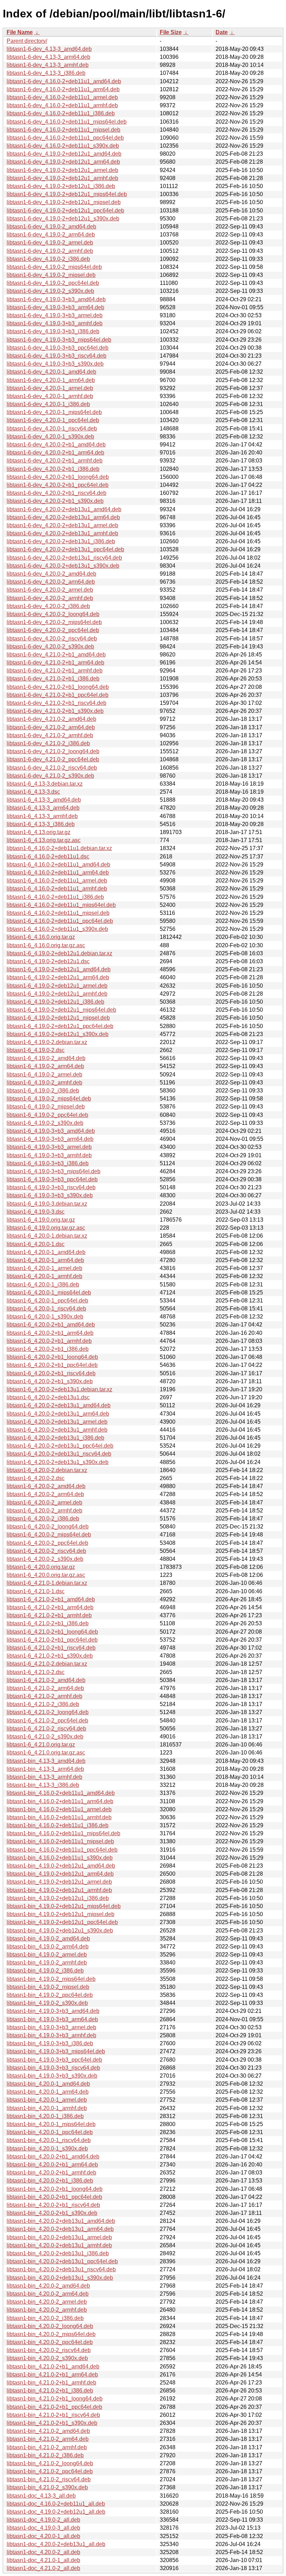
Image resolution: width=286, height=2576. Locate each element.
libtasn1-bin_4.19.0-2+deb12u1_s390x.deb (60, 1931)
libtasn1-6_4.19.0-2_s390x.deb (45, 1123)
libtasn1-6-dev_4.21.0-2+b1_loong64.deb (58, 687)
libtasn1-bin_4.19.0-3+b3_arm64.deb (52, 2019)
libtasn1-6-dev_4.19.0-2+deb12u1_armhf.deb (62, 178)
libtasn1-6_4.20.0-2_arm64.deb (45, 1494)
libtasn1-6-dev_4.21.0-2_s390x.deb (50, 776)
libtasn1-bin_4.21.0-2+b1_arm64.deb (52, 2375)
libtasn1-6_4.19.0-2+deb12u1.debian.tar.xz (59, 953)
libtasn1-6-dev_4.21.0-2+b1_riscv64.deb (57, 703)
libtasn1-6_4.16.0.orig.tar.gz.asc (46, 945)
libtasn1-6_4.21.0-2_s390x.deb (45, 1737)
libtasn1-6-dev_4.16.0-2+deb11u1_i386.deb (61, 113)
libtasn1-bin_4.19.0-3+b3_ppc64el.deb (54, 2060)
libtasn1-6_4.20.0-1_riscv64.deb (46, 1309)
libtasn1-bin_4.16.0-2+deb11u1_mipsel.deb (60, 1841)
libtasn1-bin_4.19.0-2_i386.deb (45, 1971)
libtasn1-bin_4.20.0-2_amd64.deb (48, 2286)
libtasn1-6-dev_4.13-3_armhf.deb (48, 65)
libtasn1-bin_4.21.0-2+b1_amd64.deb (53, 2367)
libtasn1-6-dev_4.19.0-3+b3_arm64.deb (55, 307)
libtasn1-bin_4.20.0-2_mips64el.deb (51, 2334)
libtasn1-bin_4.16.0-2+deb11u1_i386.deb (58, 1825)
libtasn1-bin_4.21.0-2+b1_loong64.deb (55, 2399)
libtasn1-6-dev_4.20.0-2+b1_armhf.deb (55, 461)
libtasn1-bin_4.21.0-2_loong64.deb (50, 2463)
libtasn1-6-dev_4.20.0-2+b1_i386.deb (53, 469)
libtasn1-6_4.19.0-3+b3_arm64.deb (50, 1139)
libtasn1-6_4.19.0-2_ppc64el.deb (47, 1115)
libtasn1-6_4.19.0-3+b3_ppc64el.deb (52, 1179)
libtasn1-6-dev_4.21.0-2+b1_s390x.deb (55, 711)
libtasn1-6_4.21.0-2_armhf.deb (44, 1696)
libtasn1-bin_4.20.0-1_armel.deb (47, 2100)
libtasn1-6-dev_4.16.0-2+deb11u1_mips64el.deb (67, 122)
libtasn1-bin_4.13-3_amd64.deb (46, 1761)
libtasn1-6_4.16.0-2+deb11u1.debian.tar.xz (59, 848)
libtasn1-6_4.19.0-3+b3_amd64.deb (51, 1131)
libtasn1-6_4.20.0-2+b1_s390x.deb (50, 1381)
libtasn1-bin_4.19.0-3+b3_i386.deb (50, 2043)
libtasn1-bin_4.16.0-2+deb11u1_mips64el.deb (63, 1833)
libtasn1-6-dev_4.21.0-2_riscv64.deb (52, 768)
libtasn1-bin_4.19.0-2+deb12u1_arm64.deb (60, 1874)
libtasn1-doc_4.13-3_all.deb (41, 2496)
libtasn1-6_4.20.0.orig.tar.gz (41, 1567)
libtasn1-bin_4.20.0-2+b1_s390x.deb (52, 2213)
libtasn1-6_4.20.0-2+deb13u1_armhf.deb (57, 1430)
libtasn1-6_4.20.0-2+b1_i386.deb (48, 1349)
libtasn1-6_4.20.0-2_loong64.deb (48, 1527)
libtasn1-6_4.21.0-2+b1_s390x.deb (50, 1656)
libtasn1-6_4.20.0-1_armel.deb (44, 1268)
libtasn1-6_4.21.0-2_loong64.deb (48, 1712)
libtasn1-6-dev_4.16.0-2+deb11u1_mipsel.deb (63, 130)
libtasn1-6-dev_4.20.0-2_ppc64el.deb (53, 630)
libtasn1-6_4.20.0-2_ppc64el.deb (47, 1543)
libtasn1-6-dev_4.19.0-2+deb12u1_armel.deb (62, 170)
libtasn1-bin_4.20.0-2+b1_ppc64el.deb (54, 2197)
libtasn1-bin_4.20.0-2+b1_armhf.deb (51, 2173)
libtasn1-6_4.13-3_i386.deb (41, 824)
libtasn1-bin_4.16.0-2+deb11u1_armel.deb (59, 1809)
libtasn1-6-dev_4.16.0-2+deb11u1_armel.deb (62, 97)
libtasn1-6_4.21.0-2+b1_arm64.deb (50, 1607)
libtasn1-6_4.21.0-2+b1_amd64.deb (51, 1599)
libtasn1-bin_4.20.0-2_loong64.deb (50, 2326)
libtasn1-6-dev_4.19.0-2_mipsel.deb (51, 275)
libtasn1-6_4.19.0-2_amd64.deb (46, 1058)
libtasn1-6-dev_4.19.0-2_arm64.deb (51, 235)
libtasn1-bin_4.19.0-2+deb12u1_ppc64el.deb (62, 1922)
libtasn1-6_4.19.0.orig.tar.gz (41, 1220)
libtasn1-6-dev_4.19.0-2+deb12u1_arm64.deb (63, 162)
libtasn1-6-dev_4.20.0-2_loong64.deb (53, 614)
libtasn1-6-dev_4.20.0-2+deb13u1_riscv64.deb (64, 558)
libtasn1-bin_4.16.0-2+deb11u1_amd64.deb (61, 1793)
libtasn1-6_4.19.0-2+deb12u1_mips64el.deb (61, 1010)
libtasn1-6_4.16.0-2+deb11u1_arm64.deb (58, 873)
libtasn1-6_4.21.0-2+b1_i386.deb (48, 1623)
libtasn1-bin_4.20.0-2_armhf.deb (47, 2310)
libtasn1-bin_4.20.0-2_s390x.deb (47, 2358)
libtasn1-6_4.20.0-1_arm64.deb (45, 1260)
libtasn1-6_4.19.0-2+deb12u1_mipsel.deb (58, 1018)
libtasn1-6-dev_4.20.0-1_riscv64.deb (52, 429)
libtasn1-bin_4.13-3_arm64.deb (45, 1769)
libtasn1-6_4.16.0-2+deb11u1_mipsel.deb (58, 913)
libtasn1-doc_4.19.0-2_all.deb (43, 2520)
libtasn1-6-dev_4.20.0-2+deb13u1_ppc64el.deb (65, 549)
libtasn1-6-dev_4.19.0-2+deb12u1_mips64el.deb (67, 194)
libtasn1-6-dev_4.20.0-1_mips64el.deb (54, 412)
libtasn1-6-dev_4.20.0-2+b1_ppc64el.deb (58, 485)
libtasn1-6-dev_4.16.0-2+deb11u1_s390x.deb (63, 146)
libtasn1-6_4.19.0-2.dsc (36, 1050)
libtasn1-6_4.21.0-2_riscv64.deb (46, 1729)
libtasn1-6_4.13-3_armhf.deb (42, 816)
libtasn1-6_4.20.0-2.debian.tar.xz (47, 1470)
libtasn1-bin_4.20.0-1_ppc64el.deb (50, 2132)
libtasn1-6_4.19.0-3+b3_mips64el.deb (54, 1171)
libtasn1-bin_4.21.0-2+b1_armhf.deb (51, 2383)
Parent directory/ (27, 41)
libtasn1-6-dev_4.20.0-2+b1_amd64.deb (56, 445)
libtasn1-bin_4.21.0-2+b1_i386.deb (50, 2391)
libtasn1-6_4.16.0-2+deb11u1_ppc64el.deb (60, 921)
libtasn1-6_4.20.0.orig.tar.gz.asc (46, 1575)
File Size (171, 32)
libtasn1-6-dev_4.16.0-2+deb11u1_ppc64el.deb (65, 138)
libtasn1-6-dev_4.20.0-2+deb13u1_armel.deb (62, 525)
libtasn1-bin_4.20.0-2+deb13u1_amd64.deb (61, 2221)
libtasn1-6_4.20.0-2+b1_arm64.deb (50, 1333)
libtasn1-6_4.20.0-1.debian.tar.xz (47, 1236)
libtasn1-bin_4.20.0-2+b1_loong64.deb (55, 2189)
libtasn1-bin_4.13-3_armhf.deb (44, 1777)
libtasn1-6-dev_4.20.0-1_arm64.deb (51, 380)
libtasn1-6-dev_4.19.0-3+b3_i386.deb (53, 331)
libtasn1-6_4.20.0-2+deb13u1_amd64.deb (59, 1405)
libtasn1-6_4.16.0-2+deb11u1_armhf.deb (57, 889)
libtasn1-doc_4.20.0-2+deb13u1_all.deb (56, 2544)
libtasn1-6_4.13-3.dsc (33, 792)
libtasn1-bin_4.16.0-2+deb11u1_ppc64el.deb (62, 1850)
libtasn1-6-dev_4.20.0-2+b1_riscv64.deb (57, 493)
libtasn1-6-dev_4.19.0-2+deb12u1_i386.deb (61, 186)
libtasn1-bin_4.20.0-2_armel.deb (47, 2302)
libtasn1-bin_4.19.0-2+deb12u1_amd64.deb (61, 1866)
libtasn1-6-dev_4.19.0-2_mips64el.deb (54, 267)
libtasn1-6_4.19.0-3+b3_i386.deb (48, 1163)
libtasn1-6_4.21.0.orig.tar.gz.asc (46, 1753)
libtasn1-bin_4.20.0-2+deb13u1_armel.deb (59, 2237)
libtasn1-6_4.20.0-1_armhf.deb (44, 1276)
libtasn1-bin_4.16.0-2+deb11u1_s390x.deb (60, 1858)
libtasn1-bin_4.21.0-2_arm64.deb (48, 2439)
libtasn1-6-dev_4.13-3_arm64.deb (48, 57)
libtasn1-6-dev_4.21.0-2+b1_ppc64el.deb (58, 695)
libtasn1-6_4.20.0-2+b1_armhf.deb (49, 1341)
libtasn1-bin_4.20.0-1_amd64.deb (48, 2084)
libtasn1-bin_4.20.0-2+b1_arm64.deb (52, 2165)
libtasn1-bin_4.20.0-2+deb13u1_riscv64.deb (61, 2269)
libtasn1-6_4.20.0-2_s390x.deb (45, 1559)
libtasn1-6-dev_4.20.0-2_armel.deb (50, 590)
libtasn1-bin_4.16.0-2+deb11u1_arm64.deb (60, 1801)
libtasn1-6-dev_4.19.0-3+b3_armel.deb (55, 315)
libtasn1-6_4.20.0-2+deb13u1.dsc (48, 1397)
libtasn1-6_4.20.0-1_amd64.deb (46, 1252)
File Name (20, 32)
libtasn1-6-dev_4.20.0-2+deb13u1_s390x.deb (63, 566)
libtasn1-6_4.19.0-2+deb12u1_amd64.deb (59, 969)
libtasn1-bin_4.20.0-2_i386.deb (45, 2318)
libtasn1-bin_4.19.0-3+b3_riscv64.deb (53, 2068)
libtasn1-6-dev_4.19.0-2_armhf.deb (50, 251)
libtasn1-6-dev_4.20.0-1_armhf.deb (50, 396)
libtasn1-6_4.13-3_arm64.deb (43, 808)
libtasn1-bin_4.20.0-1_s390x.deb (47, 2149)
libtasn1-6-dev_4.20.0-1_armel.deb (50, 388)
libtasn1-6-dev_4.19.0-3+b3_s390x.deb (55, 364)
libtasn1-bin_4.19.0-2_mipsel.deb (48, 1987)
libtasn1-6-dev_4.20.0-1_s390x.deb (50, 437)
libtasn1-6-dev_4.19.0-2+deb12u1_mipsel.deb (64, 202)
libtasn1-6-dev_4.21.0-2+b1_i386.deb (53, 679)
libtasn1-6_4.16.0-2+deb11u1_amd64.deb (58, 865)
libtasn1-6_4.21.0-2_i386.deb (43, 1704)
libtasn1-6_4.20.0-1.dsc (36, 1244)
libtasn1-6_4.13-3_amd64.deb (44, 800)
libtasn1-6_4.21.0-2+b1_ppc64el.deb (52, 1640)
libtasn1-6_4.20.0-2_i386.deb (43, 1519)
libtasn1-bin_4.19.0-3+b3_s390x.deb (52, 2076)
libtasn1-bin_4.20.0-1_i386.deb (45, 2116)
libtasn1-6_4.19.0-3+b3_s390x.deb (50, 1195)
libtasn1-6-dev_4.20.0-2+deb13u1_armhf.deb (62, 533)
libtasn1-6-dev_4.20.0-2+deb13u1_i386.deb (61, 541)
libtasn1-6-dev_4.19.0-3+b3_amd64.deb (56, 299)
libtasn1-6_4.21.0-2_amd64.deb (46, 1680)
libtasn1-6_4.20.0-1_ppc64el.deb (47, 1301)
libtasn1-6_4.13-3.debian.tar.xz (45, 784)
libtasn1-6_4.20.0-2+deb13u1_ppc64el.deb (60, 1446)
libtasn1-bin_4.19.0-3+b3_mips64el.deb (56, 2051)
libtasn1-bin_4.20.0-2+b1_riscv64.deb (53, 2205)
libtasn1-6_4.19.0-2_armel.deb (44, 1075)
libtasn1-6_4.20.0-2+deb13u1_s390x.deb (58, 1462)
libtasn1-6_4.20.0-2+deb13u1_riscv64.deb (59, 1454)
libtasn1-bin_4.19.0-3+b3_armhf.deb (51, 2035)
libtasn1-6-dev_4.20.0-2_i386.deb (48, 606)
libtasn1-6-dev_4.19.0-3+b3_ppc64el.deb (58, 348)
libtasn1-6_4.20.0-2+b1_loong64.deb (52, 1357)
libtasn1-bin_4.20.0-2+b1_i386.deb (50, 2181)
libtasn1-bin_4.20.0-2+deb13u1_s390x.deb (60, 2278)
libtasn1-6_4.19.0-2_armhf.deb (44, 1083)
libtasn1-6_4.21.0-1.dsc (36, 1591)
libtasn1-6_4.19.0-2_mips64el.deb (49, 1099)
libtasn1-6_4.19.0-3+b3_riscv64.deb (51, 1187)
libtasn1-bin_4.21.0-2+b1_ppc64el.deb (54, 2407)
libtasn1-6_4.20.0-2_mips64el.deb (49, 1535)
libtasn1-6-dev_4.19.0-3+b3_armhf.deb (55, 323)
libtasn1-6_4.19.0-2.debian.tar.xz (47, 1042)
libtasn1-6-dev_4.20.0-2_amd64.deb (51, 574)
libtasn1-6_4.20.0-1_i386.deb (43, 1285)
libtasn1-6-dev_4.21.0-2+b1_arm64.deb (55, 663)
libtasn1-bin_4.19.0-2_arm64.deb (48, 1947)
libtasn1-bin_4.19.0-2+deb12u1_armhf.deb (59, 1890)
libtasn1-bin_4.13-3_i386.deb (43, 1785)
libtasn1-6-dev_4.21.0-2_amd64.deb (51, 719)
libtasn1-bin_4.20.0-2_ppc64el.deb (50, 2342)
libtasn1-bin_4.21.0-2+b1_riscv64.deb (53, 2415)
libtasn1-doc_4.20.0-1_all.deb (43, 2536)
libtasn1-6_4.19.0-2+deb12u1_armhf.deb (57, 994)
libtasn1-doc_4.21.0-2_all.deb (43, 2568)
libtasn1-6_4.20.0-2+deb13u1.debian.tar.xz (59, 1389)
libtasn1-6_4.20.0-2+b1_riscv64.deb (51, 1373)
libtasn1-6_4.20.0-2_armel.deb (44, 1503)
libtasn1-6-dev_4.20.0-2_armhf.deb (50, 598)
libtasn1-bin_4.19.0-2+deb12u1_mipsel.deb (61, 1914)
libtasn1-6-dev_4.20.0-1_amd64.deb (51, 372)
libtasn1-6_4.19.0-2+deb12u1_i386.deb (55, 1002)
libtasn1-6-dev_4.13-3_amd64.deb (49, 49)
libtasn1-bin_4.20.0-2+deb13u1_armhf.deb (59, 2245)
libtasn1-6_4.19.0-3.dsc (36, 1212)
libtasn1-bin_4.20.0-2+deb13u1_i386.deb (58, 2253)
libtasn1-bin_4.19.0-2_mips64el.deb (51, 1979)
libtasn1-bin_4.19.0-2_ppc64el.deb (50, 1995)
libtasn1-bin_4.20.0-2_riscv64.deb (49, 2350)
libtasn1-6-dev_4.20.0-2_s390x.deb (50, 647)
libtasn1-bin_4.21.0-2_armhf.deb (47, 2447)
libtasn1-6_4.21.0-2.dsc (36, 1672)
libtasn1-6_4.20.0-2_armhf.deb (44, 1511)
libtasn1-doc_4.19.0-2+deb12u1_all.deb (56, 2512)
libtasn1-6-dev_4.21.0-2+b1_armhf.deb (55, 671)
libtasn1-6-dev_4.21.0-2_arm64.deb (51, 727)
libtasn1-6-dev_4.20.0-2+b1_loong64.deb (58, 477)
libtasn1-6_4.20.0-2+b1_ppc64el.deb (52, 1365)
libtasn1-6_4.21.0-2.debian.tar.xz (47, 1664)
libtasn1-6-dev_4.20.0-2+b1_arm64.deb (55, 453)
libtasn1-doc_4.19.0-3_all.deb (43, 2528)
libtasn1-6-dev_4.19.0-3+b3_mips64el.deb (59, 340)
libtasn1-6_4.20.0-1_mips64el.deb (49, 1293)
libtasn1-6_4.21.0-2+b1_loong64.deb (52, 1632)
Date (222, 32)
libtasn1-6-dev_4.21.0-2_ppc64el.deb (53, 759)
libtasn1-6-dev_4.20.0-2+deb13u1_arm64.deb (63, 517)
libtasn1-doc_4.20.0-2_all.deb (43, 2552)
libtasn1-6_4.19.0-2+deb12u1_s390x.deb (58, 1034)
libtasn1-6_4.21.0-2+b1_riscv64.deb (51, 1648)
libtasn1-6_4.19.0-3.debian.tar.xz (47, 1204)
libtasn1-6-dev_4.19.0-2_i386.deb (48, 259)
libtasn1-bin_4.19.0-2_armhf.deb (47, 1963)
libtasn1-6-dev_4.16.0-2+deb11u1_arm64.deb (63, 89)
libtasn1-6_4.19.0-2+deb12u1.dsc (48, 961)
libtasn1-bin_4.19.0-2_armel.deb (47, 1955)
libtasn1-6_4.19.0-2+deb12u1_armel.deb (57, 986)
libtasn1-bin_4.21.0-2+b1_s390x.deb (52, 2423)
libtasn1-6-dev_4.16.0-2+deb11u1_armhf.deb (62, 105)
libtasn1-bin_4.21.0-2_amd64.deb (48, 2431)
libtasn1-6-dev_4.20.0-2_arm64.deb (51, 582)
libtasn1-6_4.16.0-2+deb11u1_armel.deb (57, 881)
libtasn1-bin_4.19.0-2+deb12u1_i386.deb (58, 1898)
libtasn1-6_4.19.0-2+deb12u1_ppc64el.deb (60, 1026)
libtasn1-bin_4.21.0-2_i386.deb (45, 2455)
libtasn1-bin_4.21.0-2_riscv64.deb (49, 2479)
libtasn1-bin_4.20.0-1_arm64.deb (48, 2092)
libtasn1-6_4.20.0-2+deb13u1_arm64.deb (58, 1414)
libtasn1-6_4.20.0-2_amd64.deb (46, 1486)
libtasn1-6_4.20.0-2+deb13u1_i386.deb (55, 1438)
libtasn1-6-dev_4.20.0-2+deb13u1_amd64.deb (64, 509)
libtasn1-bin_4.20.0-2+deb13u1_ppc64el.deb (62, 2261)
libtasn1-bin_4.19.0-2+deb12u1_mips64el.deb (64, 1906)
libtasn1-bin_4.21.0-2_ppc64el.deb (50, 2471)
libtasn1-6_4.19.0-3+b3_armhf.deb (49, 1155)
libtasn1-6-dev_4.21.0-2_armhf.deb (50, 735)
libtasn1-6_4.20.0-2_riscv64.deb (46, 1551)
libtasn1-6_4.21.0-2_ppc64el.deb (47, 1721)
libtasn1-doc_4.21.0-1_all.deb (43, 2560)
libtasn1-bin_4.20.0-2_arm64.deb (48, 2294)
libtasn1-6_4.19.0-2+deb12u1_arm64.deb (58, 977)
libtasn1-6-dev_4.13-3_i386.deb (46, 73)
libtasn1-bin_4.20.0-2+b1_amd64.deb (53, 2157)
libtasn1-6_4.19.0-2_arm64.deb (45, 1066)
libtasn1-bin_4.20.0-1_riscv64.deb (49, 2140)
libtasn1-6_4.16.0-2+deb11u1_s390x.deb (57, 929)
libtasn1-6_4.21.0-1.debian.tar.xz (47, 1583)
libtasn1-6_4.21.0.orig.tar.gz (41, 1745)
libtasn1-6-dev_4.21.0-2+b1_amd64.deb (56, 655)
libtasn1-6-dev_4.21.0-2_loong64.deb (53, 751)
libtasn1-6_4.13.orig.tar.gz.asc (44, 840)
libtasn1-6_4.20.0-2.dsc (36, 1478)
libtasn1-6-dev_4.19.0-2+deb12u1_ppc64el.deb (65, 211)
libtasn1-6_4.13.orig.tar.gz (39, 832)
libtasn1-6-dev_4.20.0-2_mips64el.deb (54, 622)
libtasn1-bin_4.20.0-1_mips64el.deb (51, 2124)
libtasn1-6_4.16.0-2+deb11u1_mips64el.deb (61, 905)
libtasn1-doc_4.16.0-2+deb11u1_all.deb (56, 2504)
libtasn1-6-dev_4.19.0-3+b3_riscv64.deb (57, 356)
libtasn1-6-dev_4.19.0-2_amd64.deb (51, 227)
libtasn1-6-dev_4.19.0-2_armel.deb (50, 243)
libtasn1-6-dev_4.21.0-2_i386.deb (48, 743)
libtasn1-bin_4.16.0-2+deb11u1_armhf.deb (59, 1817)
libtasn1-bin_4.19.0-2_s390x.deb (47, 2003)
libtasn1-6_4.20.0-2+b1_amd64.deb (51, 1325)
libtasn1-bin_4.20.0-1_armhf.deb (47, 2108)
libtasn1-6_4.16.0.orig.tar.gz (41, 937)
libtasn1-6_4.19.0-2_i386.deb (43, 1091)
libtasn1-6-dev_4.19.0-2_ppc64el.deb (53, 283)
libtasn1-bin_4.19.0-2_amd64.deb (48, 1939)
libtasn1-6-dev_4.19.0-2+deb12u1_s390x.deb (63, 219)
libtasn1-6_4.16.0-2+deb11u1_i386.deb (55, 897)
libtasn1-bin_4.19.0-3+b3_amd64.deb (53, 2011)
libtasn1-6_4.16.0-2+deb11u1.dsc (48, 857)
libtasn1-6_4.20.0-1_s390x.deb (45, 1317)
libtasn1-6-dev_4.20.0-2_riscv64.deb (52, 639)
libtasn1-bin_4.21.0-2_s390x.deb (47, 2487)
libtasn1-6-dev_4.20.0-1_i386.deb (48, 404)
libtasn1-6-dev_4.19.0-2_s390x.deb (50, 291)
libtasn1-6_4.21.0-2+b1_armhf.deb (49, 1615)
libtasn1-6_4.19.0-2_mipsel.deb (46, 1107)
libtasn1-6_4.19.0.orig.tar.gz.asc (46, 1228)
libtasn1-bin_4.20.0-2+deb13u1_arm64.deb (60, 2229)
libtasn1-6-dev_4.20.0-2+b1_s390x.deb (55, 501)
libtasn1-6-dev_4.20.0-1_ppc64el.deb (53, 420)
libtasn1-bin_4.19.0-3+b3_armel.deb (51, 2027)
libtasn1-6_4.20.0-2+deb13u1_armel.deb (57, 1422)
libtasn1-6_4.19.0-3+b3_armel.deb (49, 1147)
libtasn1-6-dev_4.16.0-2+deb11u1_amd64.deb (64, 81)
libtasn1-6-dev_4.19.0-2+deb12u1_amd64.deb (64, 154)
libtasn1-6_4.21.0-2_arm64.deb (45, 1688)
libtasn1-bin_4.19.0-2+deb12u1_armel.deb (59, 1882)
